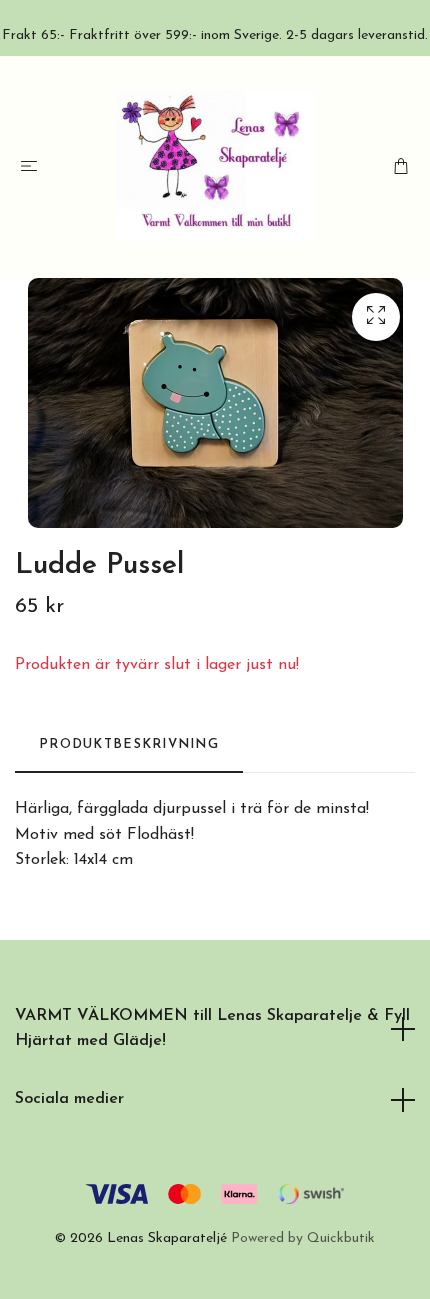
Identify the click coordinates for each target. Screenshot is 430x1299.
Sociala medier (69, 1099)
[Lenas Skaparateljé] (215, 166)
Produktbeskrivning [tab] (129, 744)
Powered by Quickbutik (303, 1238)
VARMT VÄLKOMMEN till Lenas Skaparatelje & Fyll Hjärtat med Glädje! (212, 1029)
